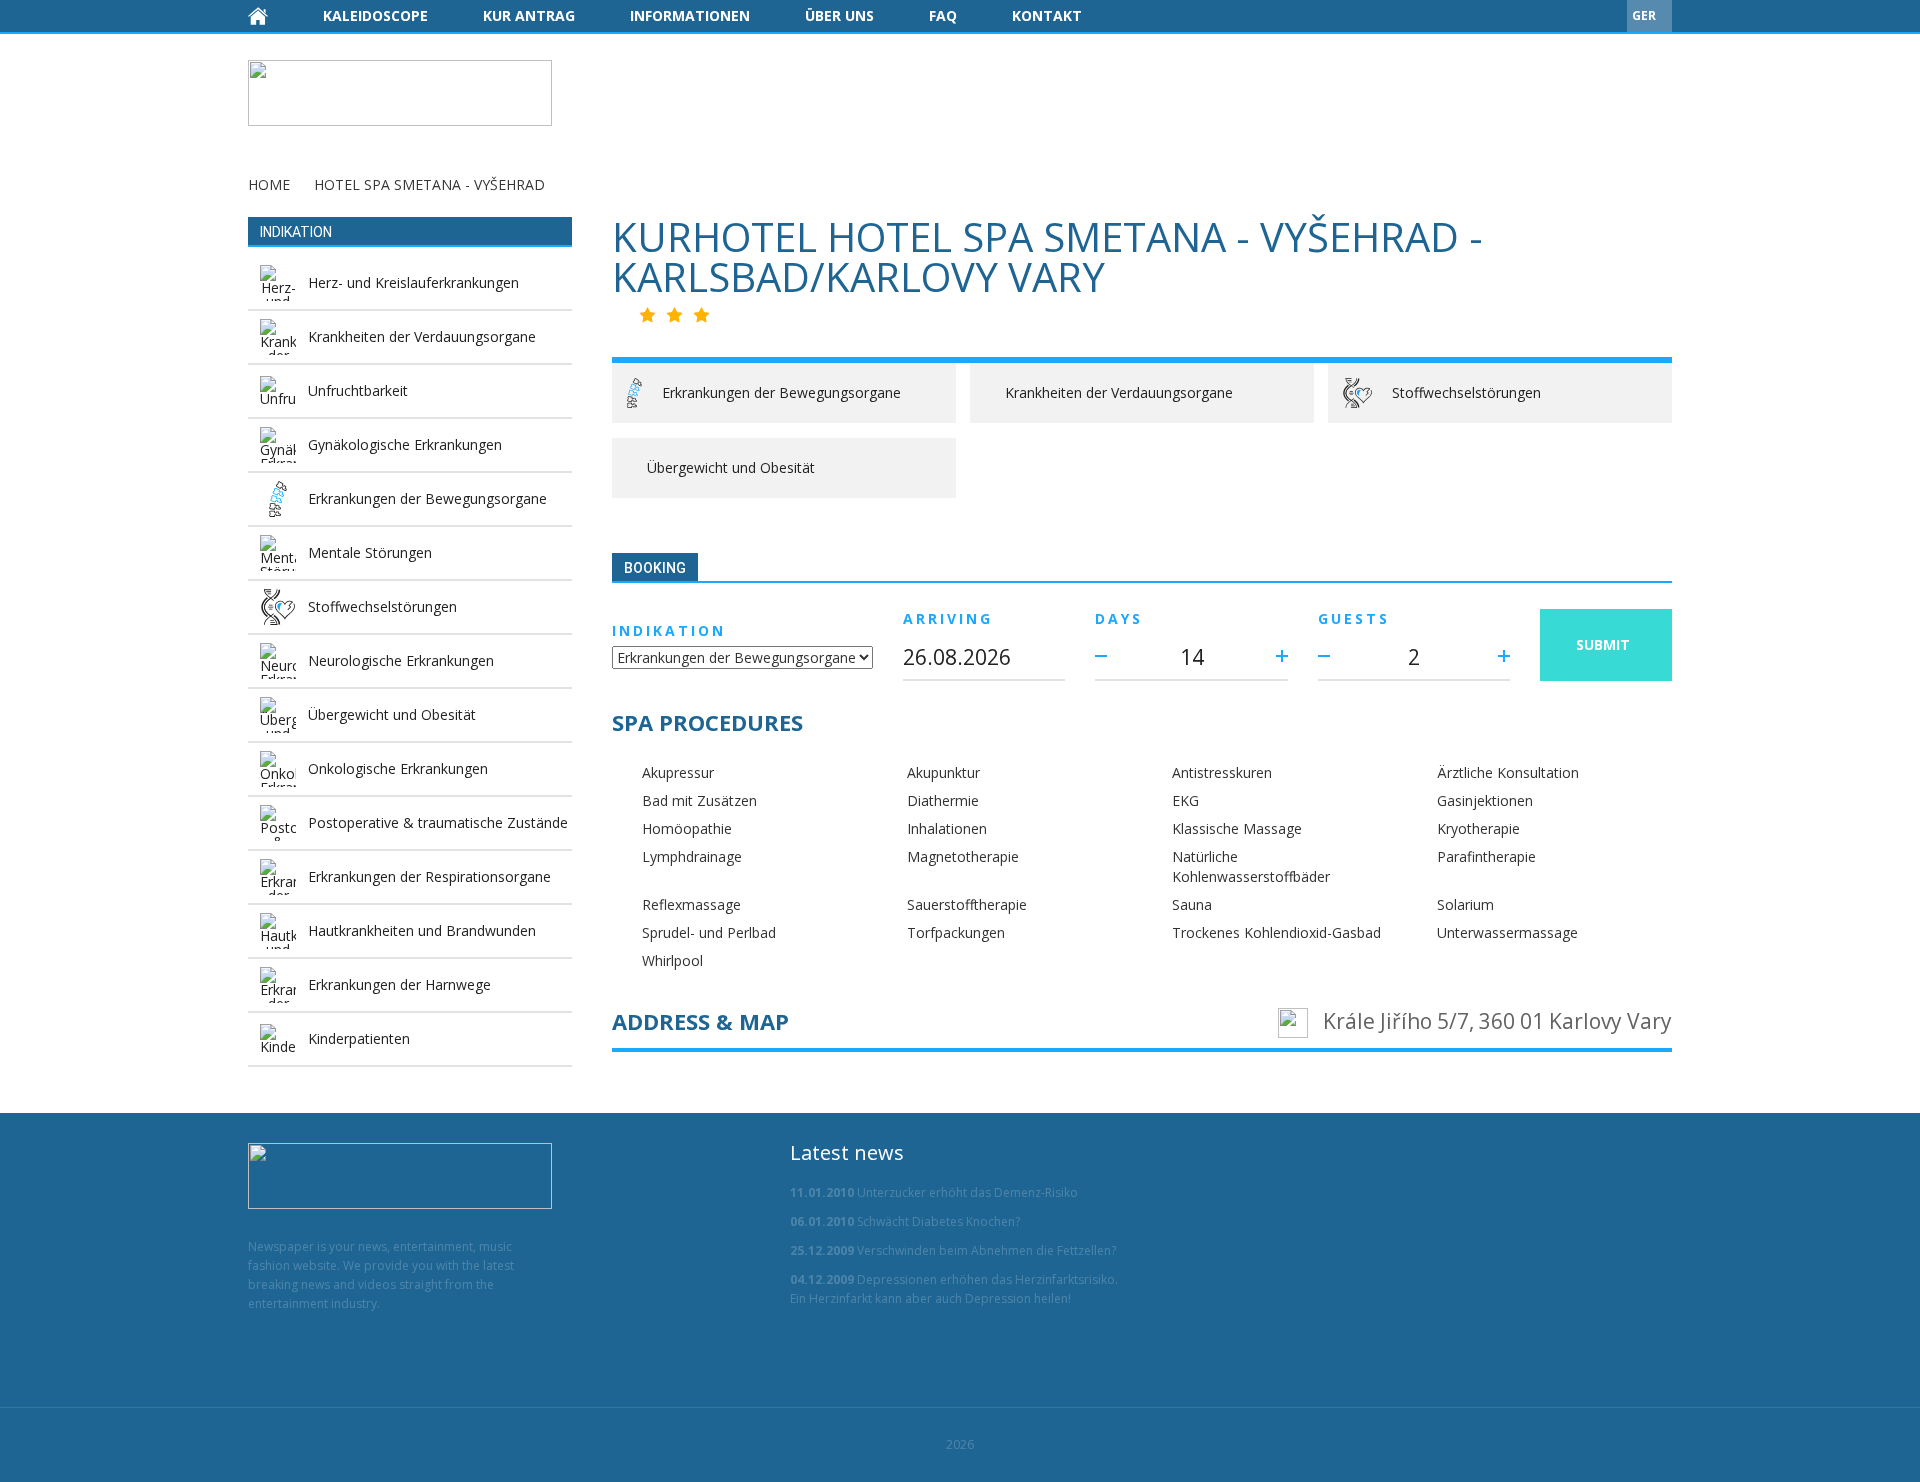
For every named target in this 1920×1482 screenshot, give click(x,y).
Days (1119, 618)
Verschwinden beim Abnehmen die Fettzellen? (953, 1250)
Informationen (690, 15)
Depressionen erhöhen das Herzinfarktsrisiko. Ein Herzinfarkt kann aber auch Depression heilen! (954, 1289)
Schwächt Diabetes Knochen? (905, 1221)
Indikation (669, 630)
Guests (1354, 618)
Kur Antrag (529, 15)
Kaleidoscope (375, 15)
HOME (269, 184)
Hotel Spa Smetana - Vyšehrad (429, 184)
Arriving (948, 618)
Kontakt (1047, 15)
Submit (1603, 644)
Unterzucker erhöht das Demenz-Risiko (934, 1192)
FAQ (943, 15)
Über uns (839, 15)
